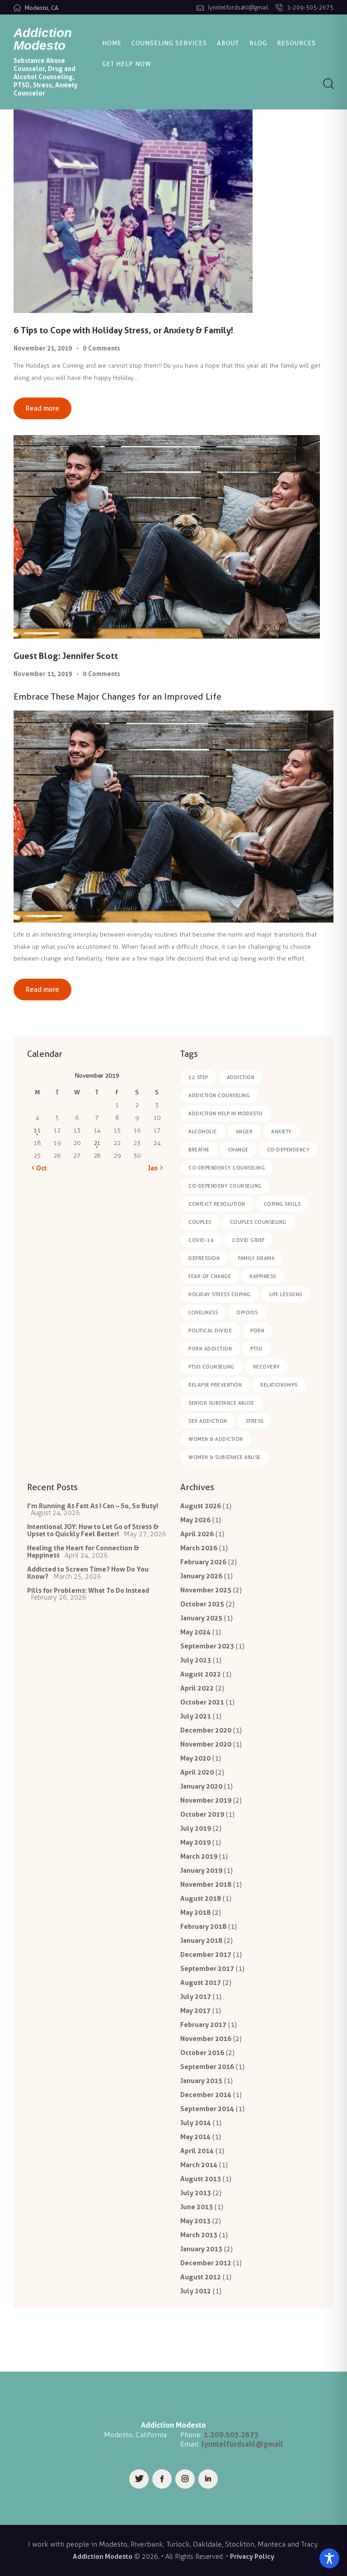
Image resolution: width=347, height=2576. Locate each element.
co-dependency (288, 1150)
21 (97, 1143)
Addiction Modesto (103, 2556)
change (238, 1150)
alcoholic (203, 1132)
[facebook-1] (162, 2479)
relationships (279, 1385)
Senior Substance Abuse (221, 1403)
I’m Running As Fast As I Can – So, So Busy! (93, 1506)
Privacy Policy (252, 2556)
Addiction (241, 1077)
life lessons (286, 1294)
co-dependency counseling (227, 1168)
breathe (199, 1150)
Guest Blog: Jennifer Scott (66, 656)
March (199, 1548)
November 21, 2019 (43, 348)
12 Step (198, 1077)
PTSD (256, 1349)
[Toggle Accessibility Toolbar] (329, 2558)
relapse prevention (215, 1385)
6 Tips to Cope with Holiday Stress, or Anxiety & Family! (123, 330)
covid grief (249, 1240)
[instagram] (185, 2479)
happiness (263, 1276)
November (206, 1590)
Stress (255, 1421)
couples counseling (258, 1222)
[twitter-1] (139, 2479)
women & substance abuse (225, 1457)
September (207, 1646)
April (197, 1534)
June (197, 2207)
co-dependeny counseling (225, 1186)
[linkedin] (208, 2479)
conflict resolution (217, 1204)
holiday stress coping (220, 1294)
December (206, 1730)
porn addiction (210, 1349)
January (201, 1576)
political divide (210, 1331)
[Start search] (328, 84)
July (196, 1660)
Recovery (267, 1367)
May (195, 1520)
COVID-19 (201, 1240)
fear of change (210, 1276)
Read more (42, 408)
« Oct (39, 1168)
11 (37, 1130)
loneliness (203, 1312)
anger (244, 1132)
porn (257, 1331)
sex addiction (208, 1421)
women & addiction (216, 1439)
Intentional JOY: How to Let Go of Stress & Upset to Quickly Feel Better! (93, 1530)
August (201, 1506)
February (203, 1562)
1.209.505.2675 (231, 2434)
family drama (256, 1258)
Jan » (155, 1168)
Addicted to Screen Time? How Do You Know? (88, 1573)
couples (200, 1222)
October (202, 1604)
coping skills (282, 1204)
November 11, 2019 (43, 674)
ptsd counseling (211, 1367)
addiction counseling (219, 1095)
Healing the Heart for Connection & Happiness (83, 1551)
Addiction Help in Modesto (226, 1113)
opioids (247, 1312)
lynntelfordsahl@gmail (242, 2444)
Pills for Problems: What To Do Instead (88, 1590)
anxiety (281, 1132)
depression (204, 1258)
